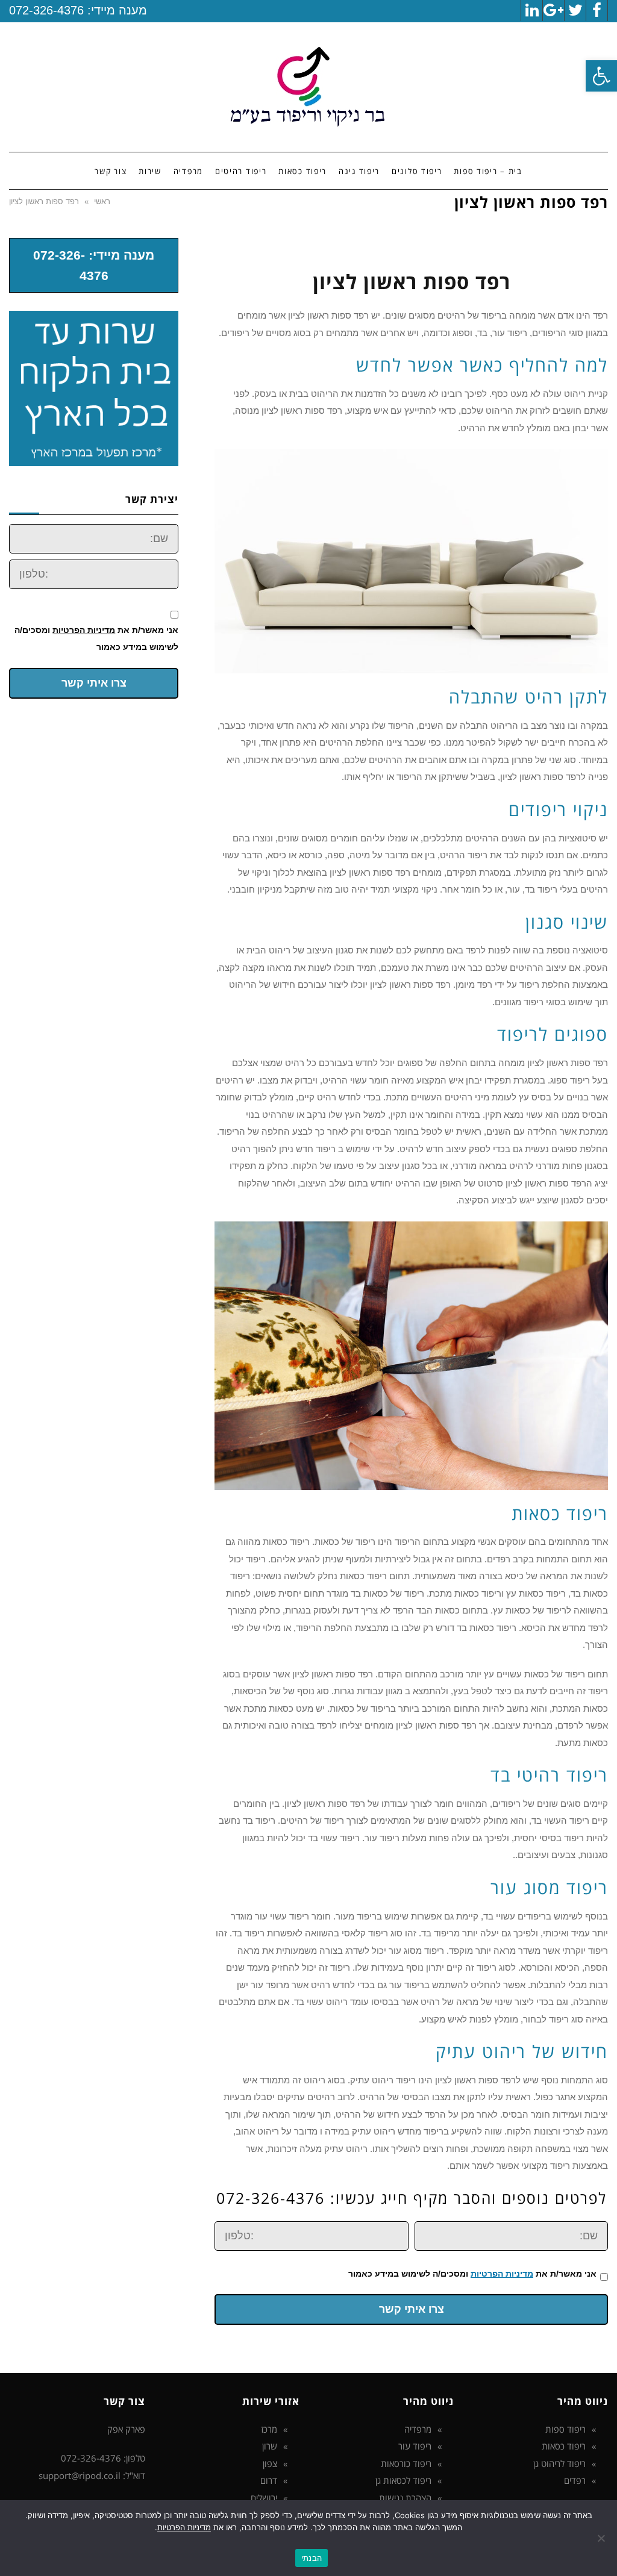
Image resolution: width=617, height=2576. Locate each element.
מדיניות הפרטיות (502, 2274)
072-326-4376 (46, 10)
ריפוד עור (415, 2446)
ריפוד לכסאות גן (403, 2480)
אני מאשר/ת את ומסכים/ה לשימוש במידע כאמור (472, 2274)
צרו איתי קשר (412, 2309)
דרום (269, 2480)
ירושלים (264, 2498)
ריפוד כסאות (564, 2446)
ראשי (102, 201)
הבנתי (312, 2558)
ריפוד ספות (565, 2429)
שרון (270, 2446)
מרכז (269, 2429)
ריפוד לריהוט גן (559, 2463)
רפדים (575, 2480)
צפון (270, 2463)
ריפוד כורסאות (406, 2463)
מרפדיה (418, 2429)
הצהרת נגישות (405, 2498)
